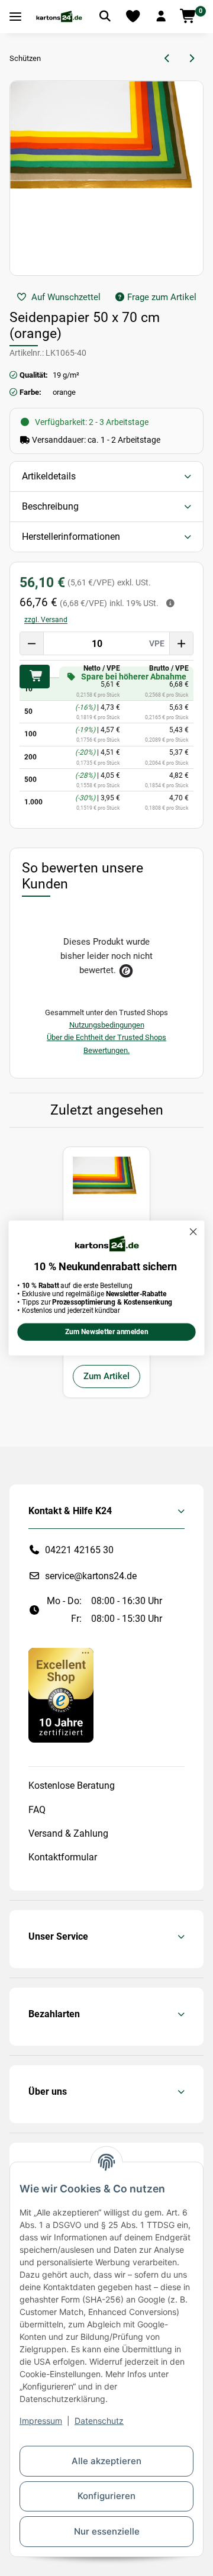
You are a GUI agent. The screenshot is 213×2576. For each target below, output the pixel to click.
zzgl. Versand (46, 620)
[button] (161, 17)
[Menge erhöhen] (181, 643)
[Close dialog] (193, 1232)
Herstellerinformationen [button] (71, 537)
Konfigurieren (106, 2496)
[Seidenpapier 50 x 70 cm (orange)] (106, 1190)
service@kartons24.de (91, 1576)
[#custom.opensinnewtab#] (61, 1694)
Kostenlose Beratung (72, 1786)
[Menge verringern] (32, 643)
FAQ (37, 1810)
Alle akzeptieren (106, 2461)
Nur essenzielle (107, 2531)
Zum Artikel (106, 1376)
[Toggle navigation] (15, 17)
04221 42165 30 (79, 1550)
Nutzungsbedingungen (107, 1025)
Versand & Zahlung (68, 1833)
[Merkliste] (133, 17)
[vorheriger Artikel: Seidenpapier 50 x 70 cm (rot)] (168, 59)
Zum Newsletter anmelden (106, 1332)
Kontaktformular (63, 1857)
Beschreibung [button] (50, 506)
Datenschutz (99, 2421)
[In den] (35, 677)
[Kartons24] (59, 17)
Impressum (41, 2421)
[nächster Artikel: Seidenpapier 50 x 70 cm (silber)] (191, 59)
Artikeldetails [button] (49, 476)
